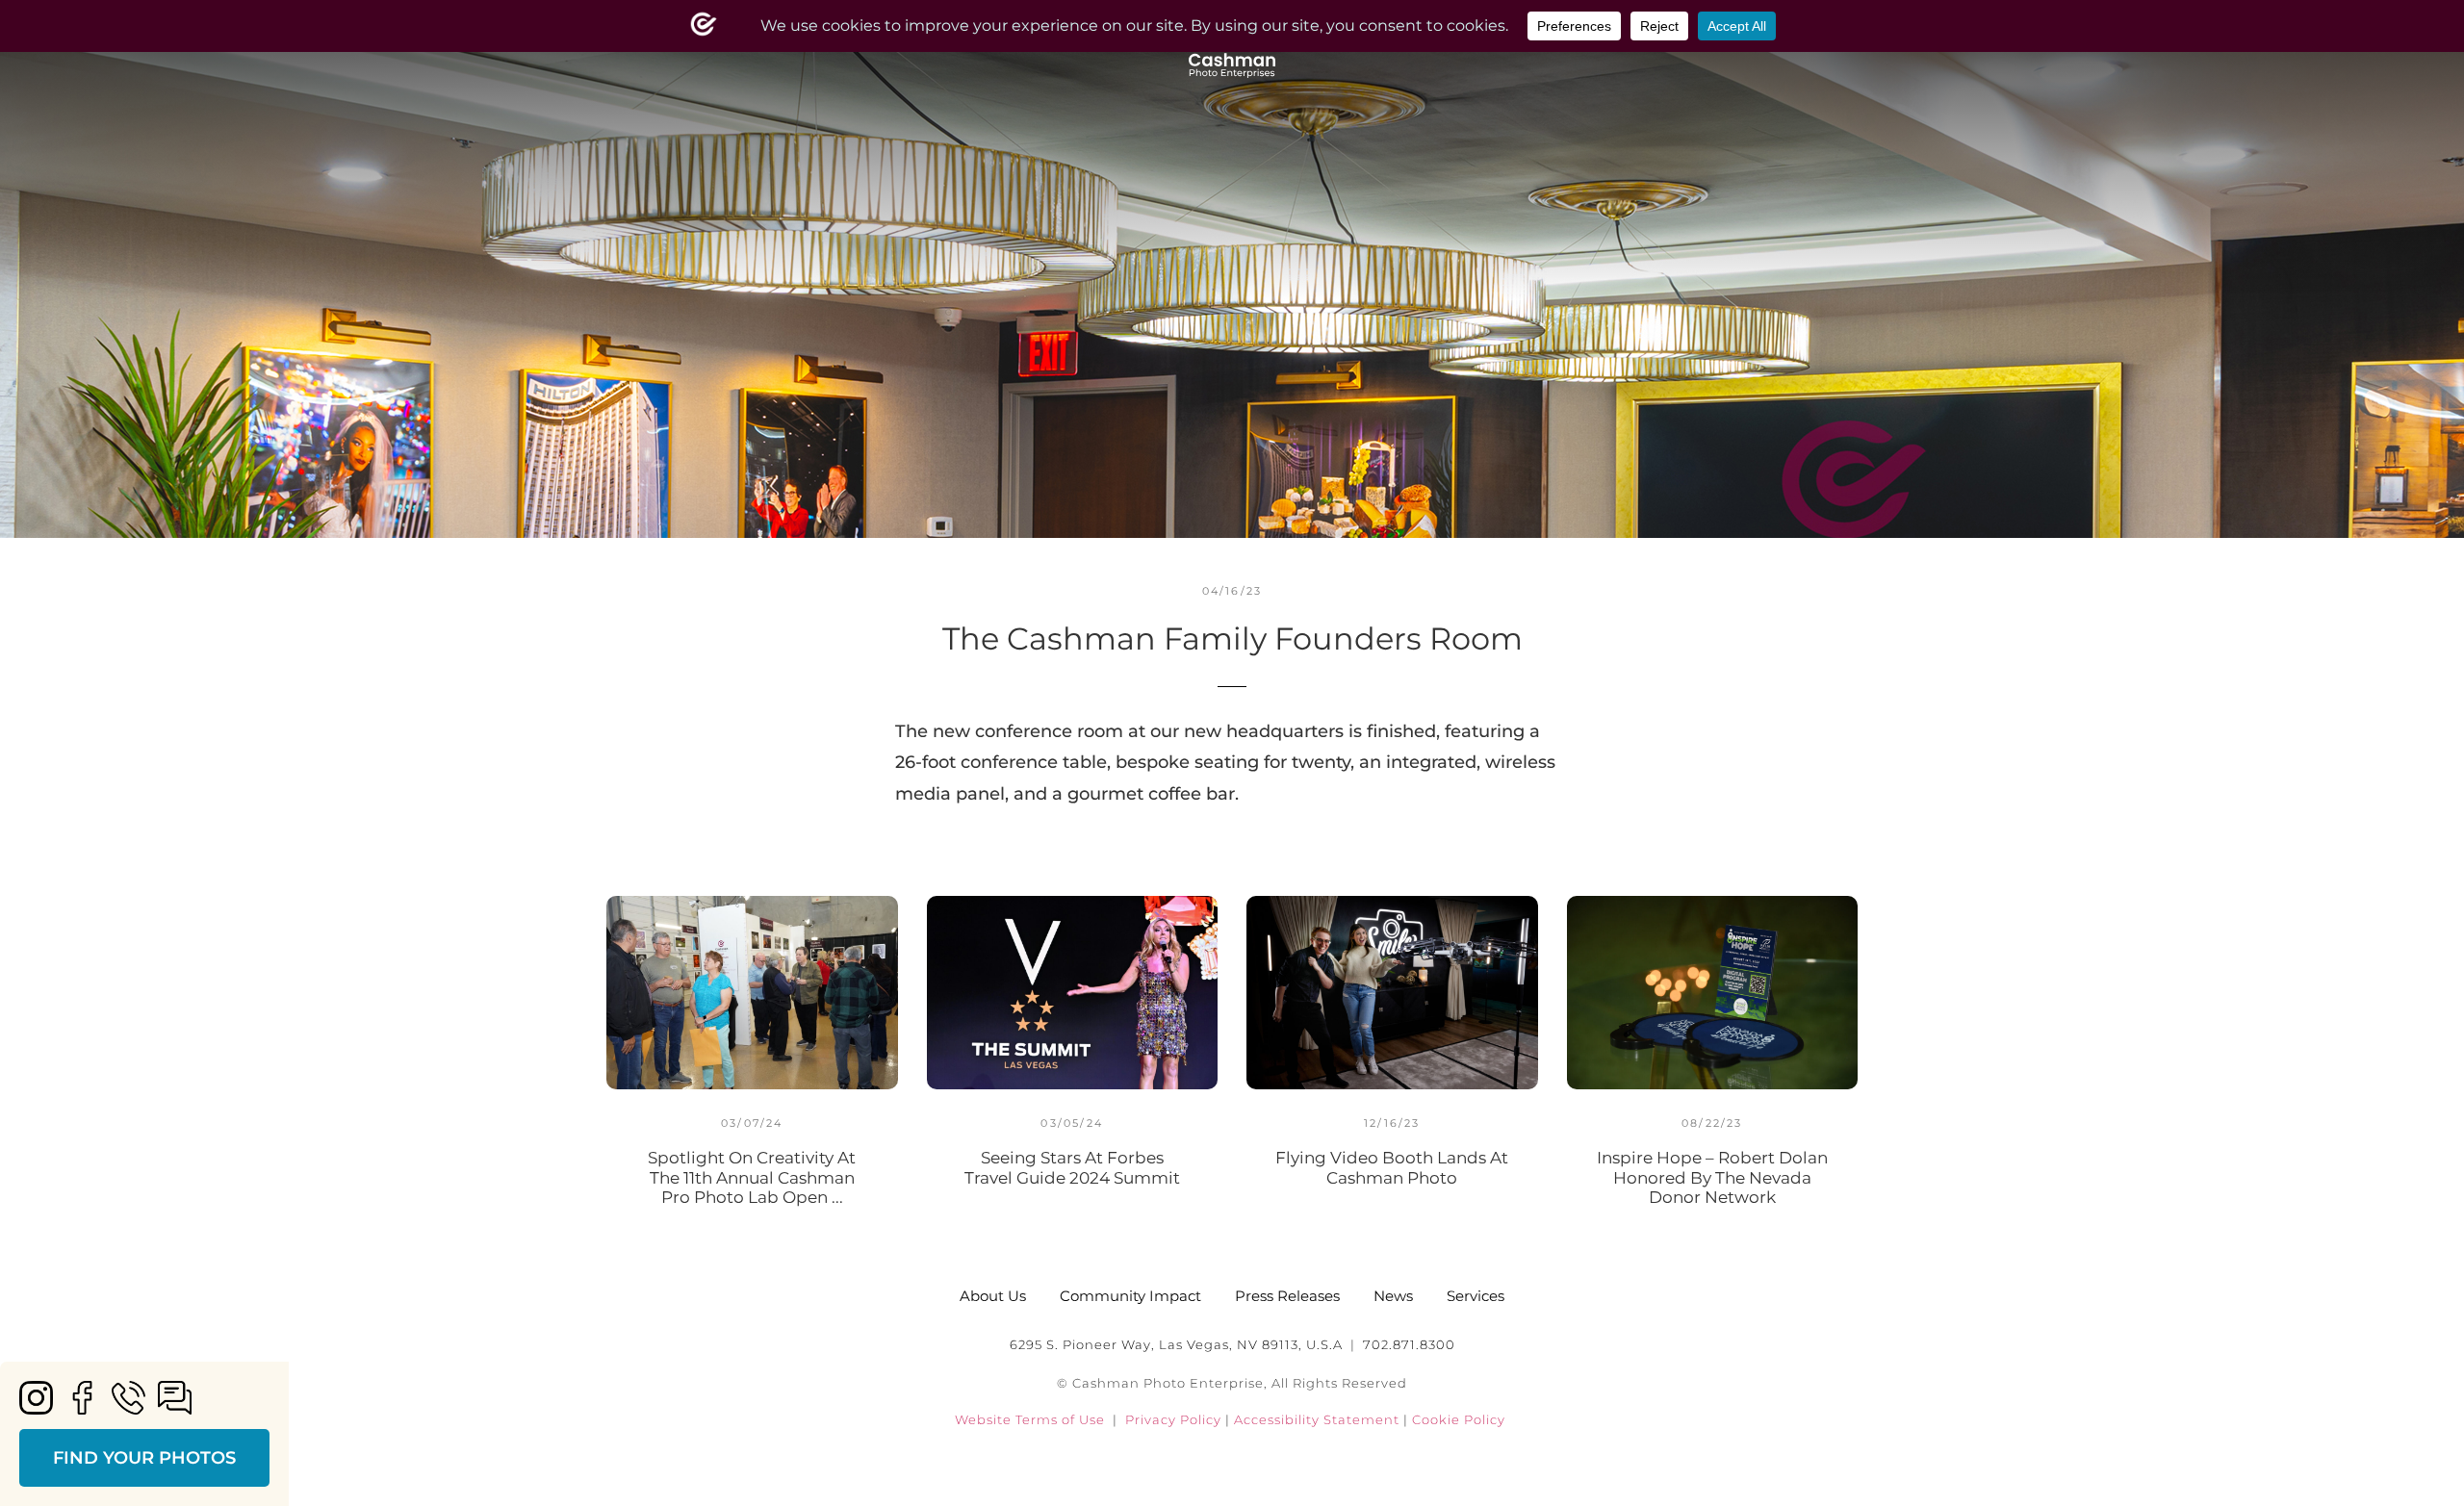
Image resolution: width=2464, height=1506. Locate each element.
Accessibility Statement (1319, 1419)
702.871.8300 (1409, 1344)
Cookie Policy (1459, 1419)
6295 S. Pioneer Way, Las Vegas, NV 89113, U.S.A (1176, 1344)
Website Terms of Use (1030, 1419)
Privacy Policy (1173, 1419)
